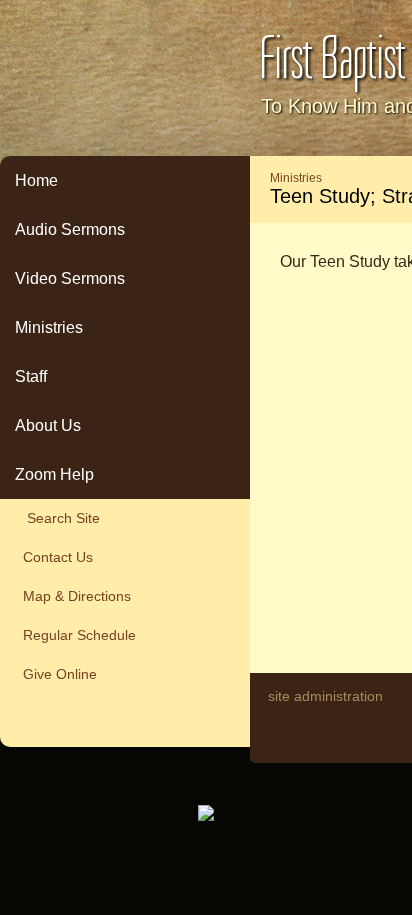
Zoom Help (54, 474)
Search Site (57, 518)
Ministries (49, 327)
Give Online (56, 674)
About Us (48, 425)
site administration (325, 696)
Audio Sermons (70, 229)
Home (36, 180)
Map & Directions (73, 596)
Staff (31, 376)
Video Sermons (70, 278)
